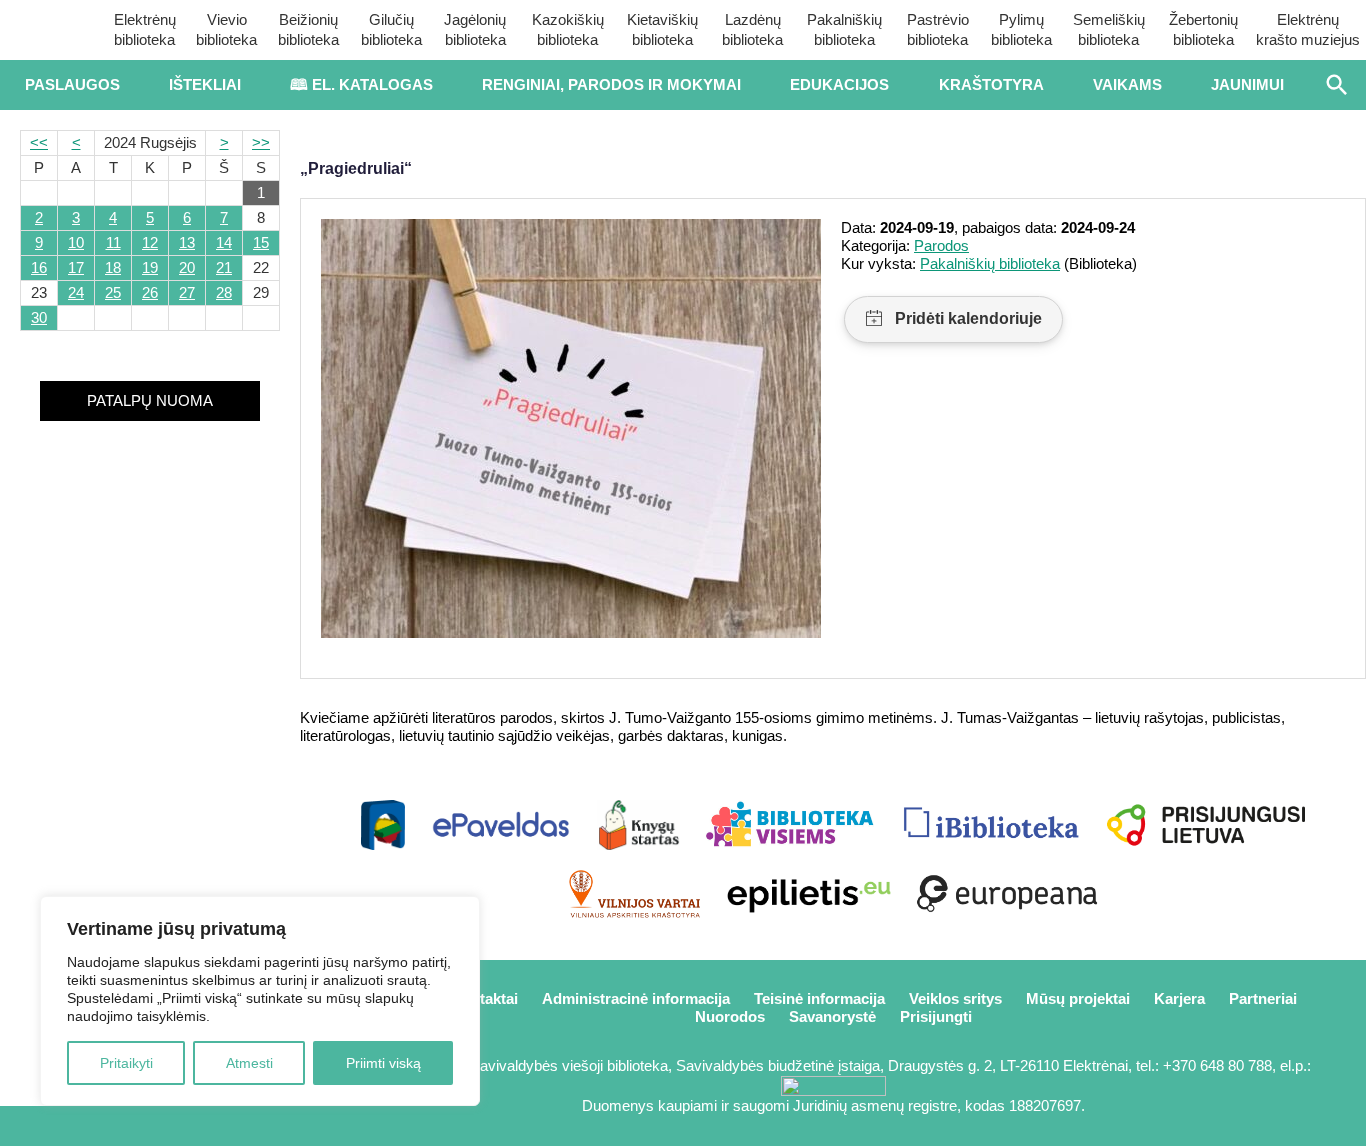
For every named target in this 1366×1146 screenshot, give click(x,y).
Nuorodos (730, 1016)
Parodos (941, 245)
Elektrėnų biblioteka (145, 29)
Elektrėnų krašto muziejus (1308, 29)
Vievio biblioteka (226, 29)
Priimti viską (383, 1063)
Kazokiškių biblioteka (568, 29)
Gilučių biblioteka (391, 29)
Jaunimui (1247, 84)
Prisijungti (936, 1016)
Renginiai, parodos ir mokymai (611, 84)
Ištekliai (205, 84)
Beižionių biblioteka (308, 29)
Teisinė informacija (819, 998)
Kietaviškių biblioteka (662, 29)
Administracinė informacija (636, 998)
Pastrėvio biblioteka (938, 29)
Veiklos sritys (955, 998)
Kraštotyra (991, 84)
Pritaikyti (126, 1063)
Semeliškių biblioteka (1109, 29)
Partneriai (1263, 998)
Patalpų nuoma (150, 400)
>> (261, 142)
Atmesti (249, 1063)
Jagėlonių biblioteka (475, 29)
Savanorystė (832, 1016)
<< (39, 142)
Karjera (1179, 998)
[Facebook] (83, 1126)
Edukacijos (839, 84)
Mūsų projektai (1078, 998)
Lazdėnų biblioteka (752, 29)
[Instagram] (216, 1126)
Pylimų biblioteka (1021, 29)
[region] (260, 1001)
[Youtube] (150, 1126)
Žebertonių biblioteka (1203, 29)
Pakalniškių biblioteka (844, 29)
